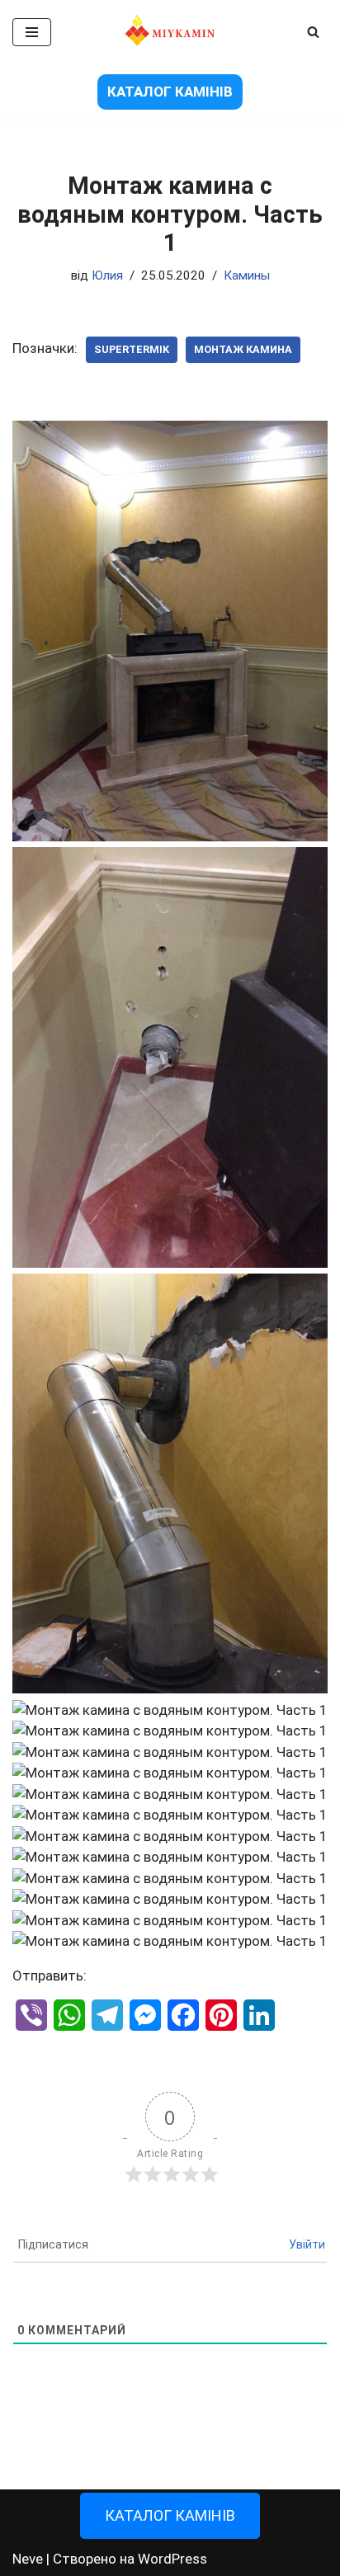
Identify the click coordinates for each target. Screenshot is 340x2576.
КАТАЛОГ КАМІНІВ (170, 92)
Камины (247, 275)
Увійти (307, 2244)
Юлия (107, 275)
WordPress (172, 2559)
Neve (28, 2559)
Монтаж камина (243, 349)
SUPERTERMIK (132, 349)
